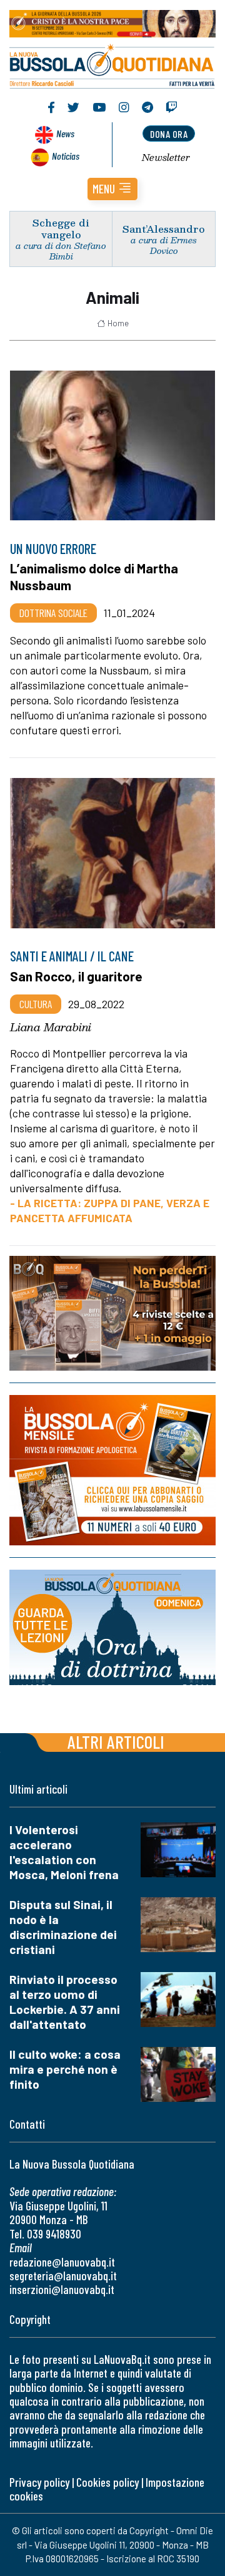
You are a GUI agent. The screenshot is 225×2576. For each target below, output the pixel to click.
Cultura (36, 1004)
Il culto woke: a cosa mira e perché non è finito (65, 2069)
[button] (112, 189)
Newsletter (166, 157)
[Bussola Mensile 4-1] (112, 1313)
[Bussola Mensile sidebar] (112, 1470)
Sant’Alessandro (164, 229)
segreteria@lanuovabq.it (63, 2276)
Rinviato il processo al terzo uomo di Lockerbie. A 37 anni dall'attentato (65, 2002)
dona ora (169, 134)
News (65, 133)
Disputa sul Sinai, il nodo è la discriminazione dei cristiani (63, 1927)
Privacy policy (39, 2482)
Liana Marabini (51, 1027)
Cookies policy (107, 2482)
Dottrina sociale (53, 613)
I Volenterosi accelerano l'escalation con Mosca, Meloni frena (64, 1852)
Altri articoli (116, 1742)
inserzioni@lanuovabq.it (62, 2289)
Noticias (66, 156)
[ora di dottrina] (112, 1627)
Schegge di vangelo (61, 228)
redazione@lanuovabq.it (62, 2262)
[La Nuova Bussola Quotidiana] (112, 65)
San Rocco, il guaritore (76, 976)
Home (118, 323)
